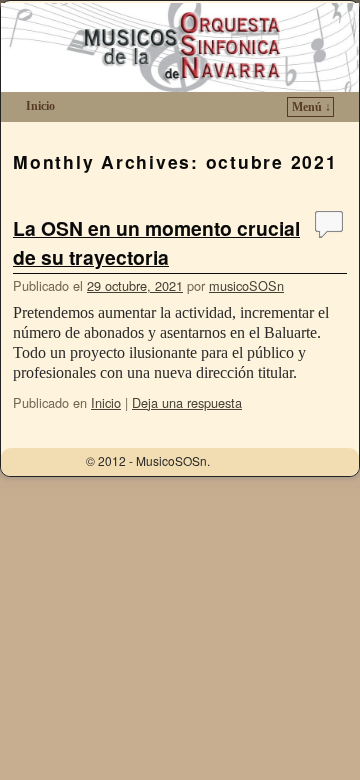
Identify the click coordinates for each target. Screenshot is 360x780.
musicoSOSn (246, 285)
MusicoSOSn (101, 57)
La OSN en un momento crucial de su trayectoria (156, 242)
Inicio (40, 106)
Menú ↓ (311, 107)
